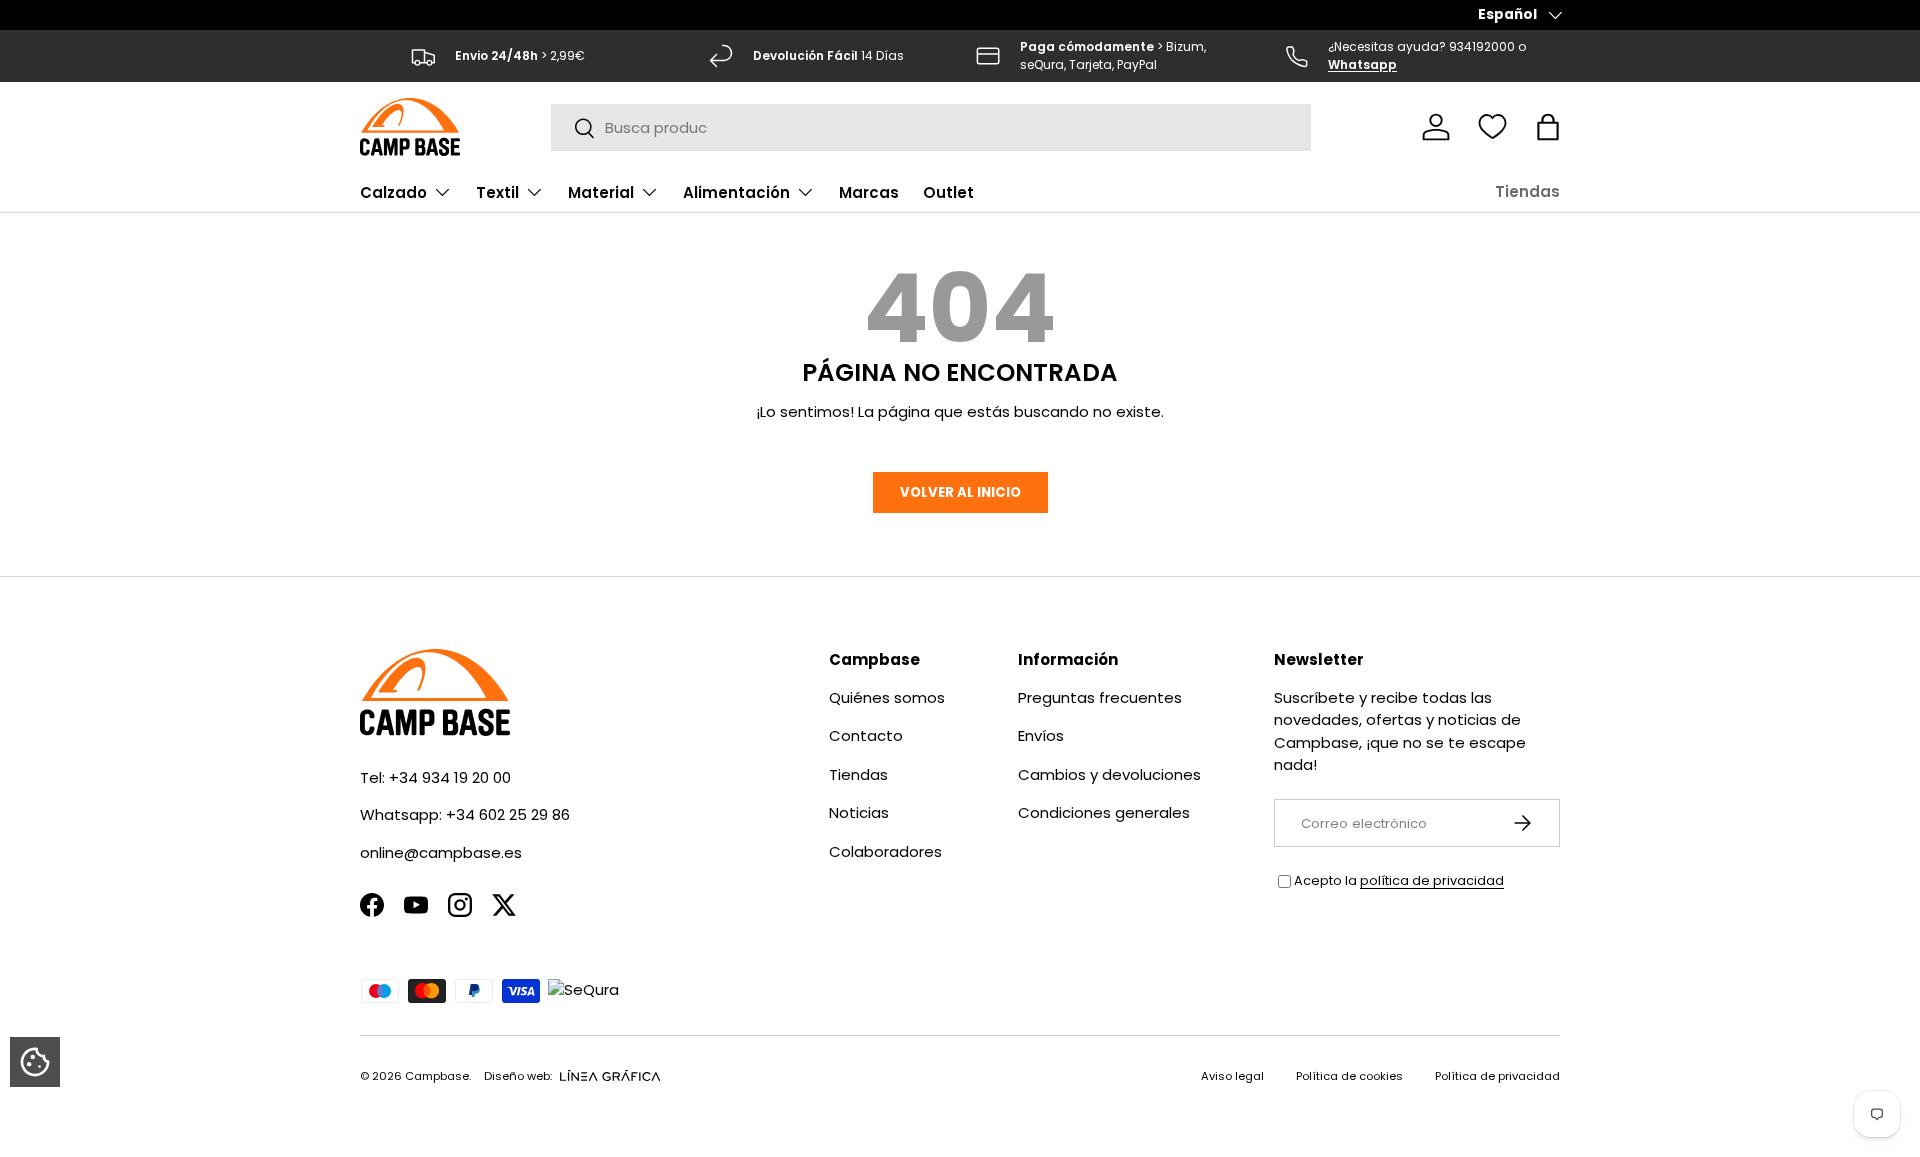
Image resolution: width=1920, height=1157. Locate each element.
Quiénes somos (887, 697)
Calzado (393, 192)
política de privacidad (1432, 880)
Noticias (859, 812)
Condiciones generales (1104, 812)
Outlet (948, 192)
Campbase (437, 1076)
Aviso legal (1232, 1076)
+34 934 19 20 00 (450, 777)
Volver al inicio (960, 492)
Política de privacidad (1497, 1076)
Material (601, 192)
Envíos (1041, 735)
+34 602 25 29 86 (508, 814)
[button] (1548, 127)
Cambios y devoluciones (1109, 774)
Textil (497, 192)
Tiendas (1527, 191)
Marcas (869, 192)
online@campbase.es (441, 852)
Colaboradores (885, 851)
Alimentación (736, 192)
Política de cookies (1349, 1076)
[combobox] (931, 127)
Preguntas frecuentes (1100, 697)
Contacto (866, 735)
